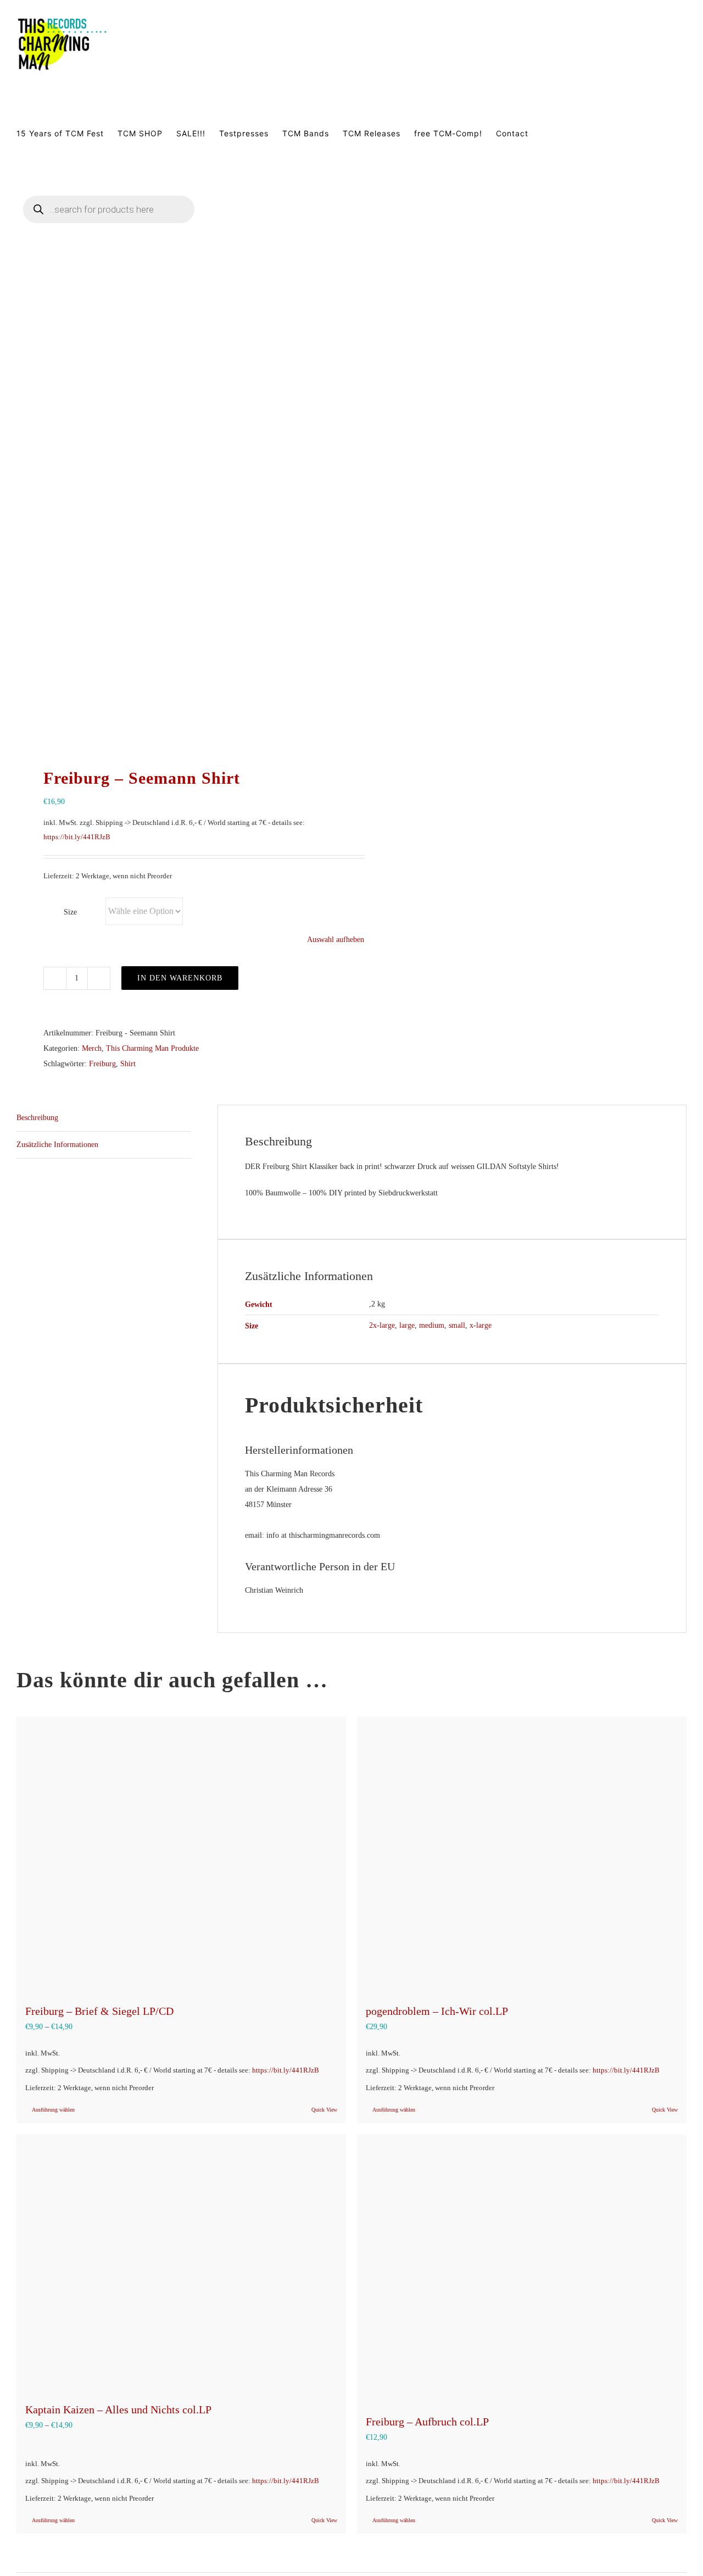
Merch (92, 1048)
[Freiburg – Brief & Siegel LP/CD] (181, 1854)
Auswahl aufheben (336, 940)
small (457, 1325)
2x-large (382, 1325)
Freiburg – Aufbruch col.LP (427, 2422)
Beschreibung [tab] (37, 1118)
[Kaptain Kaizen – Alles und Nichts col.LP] (181, 2262)
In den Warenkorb (180, 978)
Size (70, 912)
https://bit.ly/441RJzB (77, 837)
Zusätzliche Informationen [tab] (57, 1145)
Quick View (324, 2110)
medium (432, 1325)
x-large (481, 1325)
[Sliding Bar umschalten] (243, 223)
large (407, 1325)
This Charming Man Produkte (152, 1048)
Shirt (128, 1064)
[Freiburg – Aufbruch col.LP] (522, 2269)
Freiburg (102, 1064)
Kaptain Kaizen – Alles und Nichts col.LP (118, 2409)
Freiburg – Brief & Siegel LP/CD (99, 2011)
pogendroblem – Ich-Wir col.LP (437, 2011)
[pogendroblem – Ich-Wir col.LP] (522, 1854)
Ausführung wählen (53, 2110)
